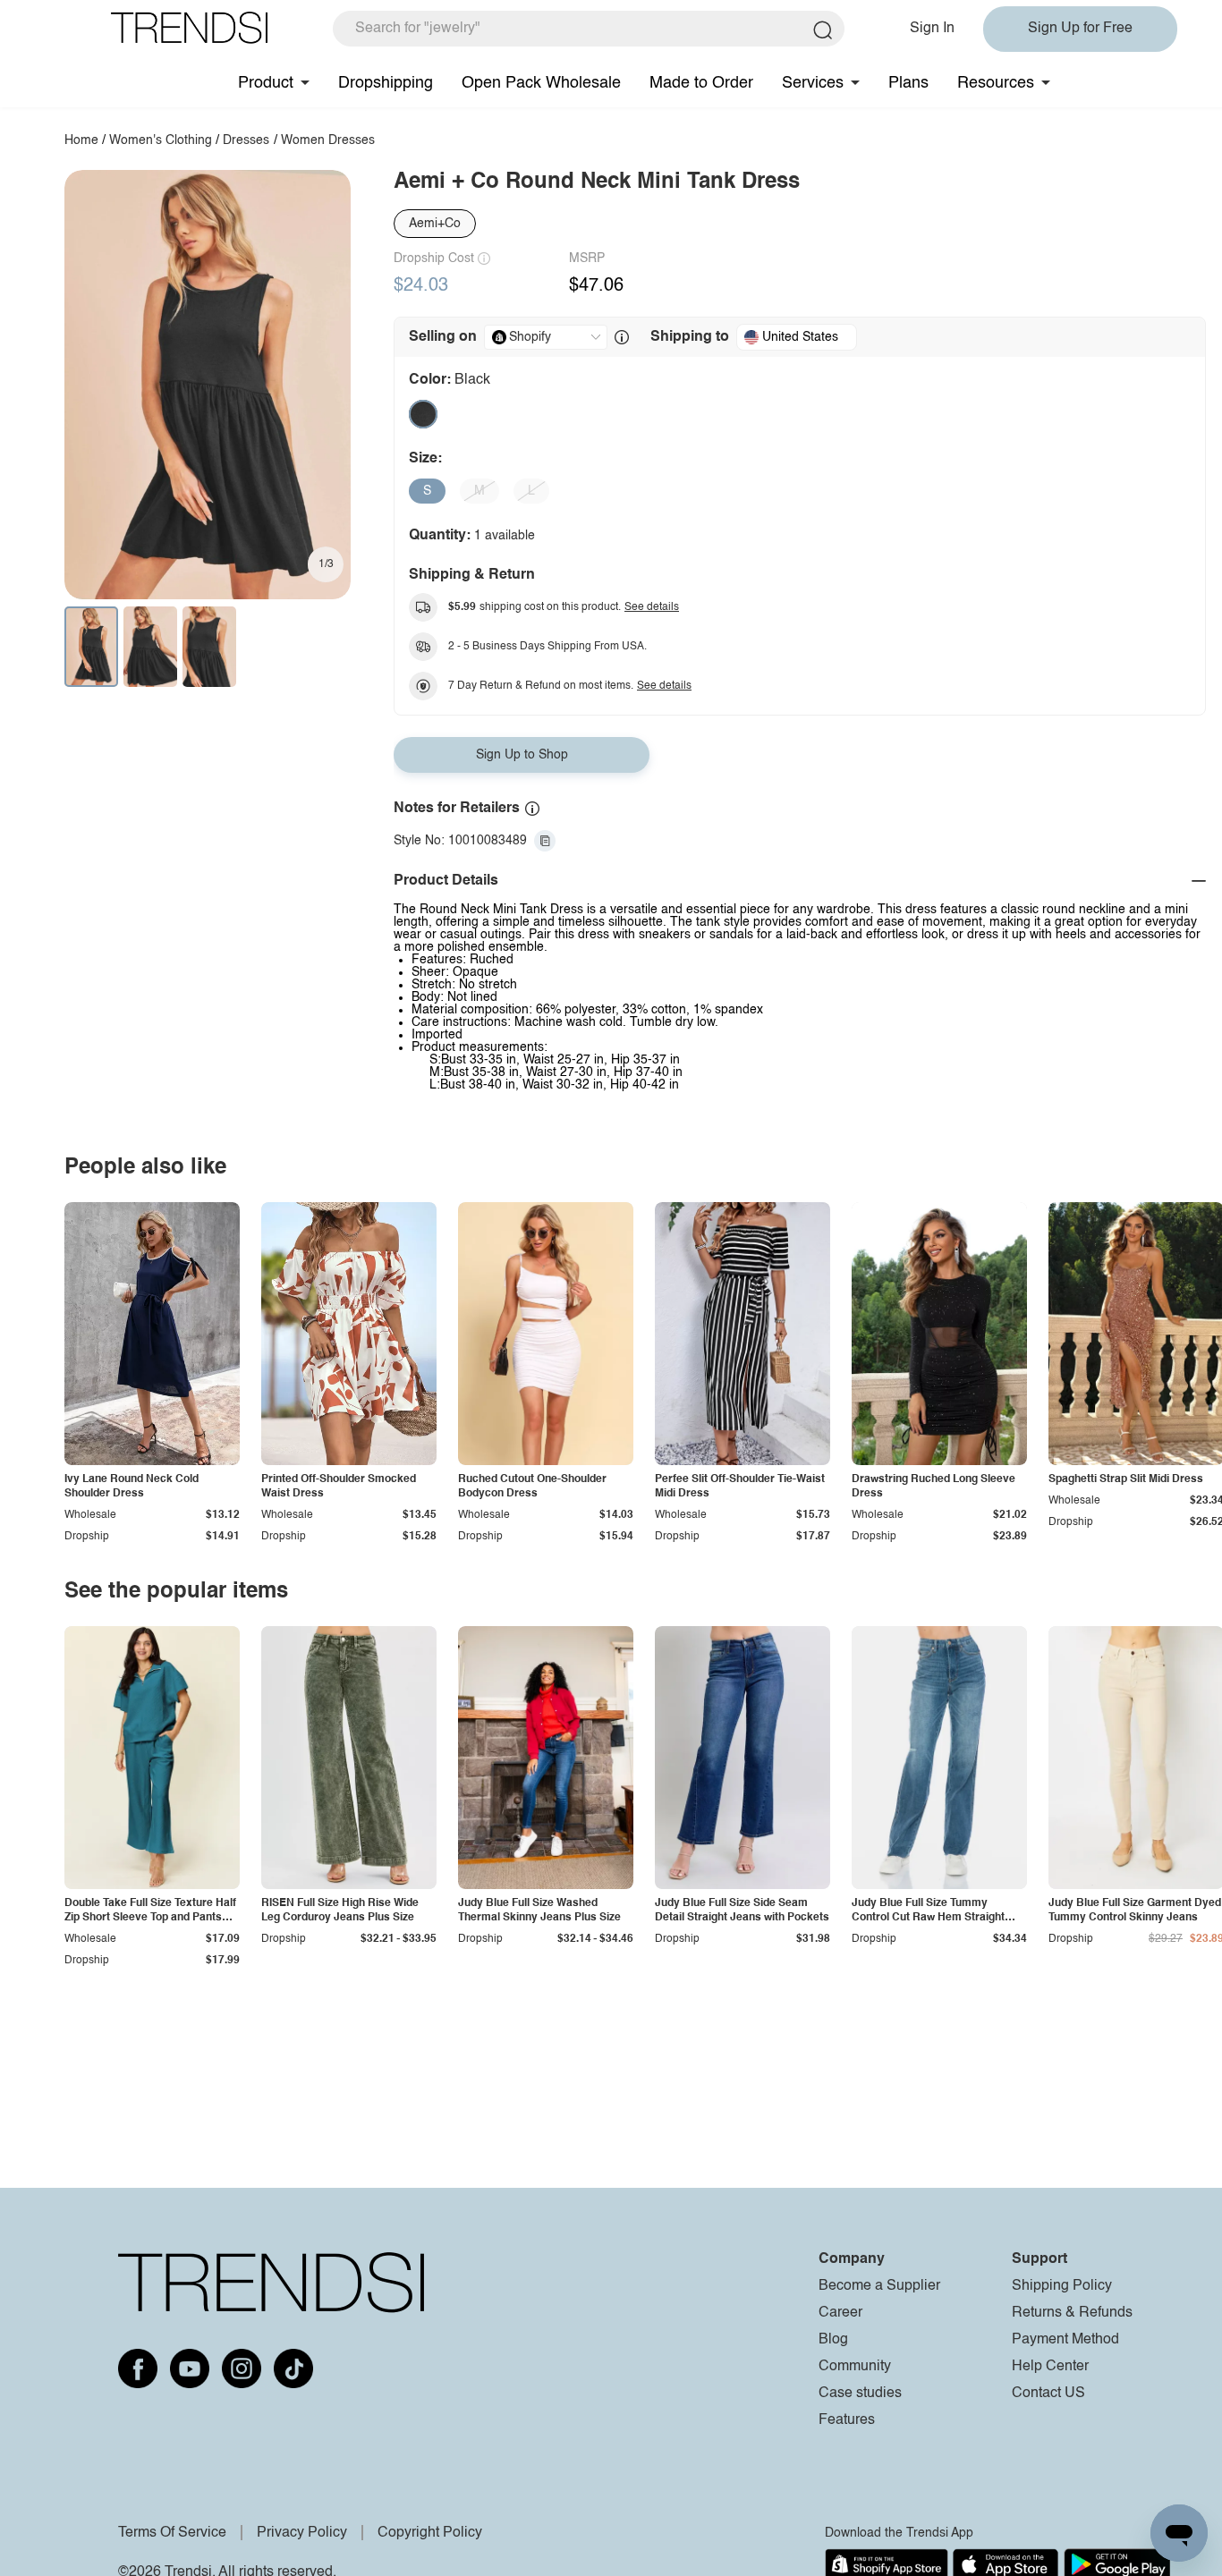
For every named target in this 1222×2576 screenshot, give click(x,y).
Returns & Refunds (1072, 2313)
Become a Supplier (879, 2286)
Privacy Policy (302, 2533)
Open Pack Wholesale (541, 83)
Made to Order (701, 83)
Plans (908, 83)
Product (266, 83)
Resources (996, 83)
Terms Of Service (172, 2533)
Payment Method (1065, 2340)
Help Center (1050, 2367)
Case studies (860, 2394)
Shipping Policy (1062, 2286)
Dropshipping (386, 83)
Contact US (1048, 2394)
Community (855, 2367)
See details (652, 607)
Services (813, 83)
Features (847, 2420)
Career (840, 2313)
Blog (833, 2340)
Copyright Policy (430, 2533)
